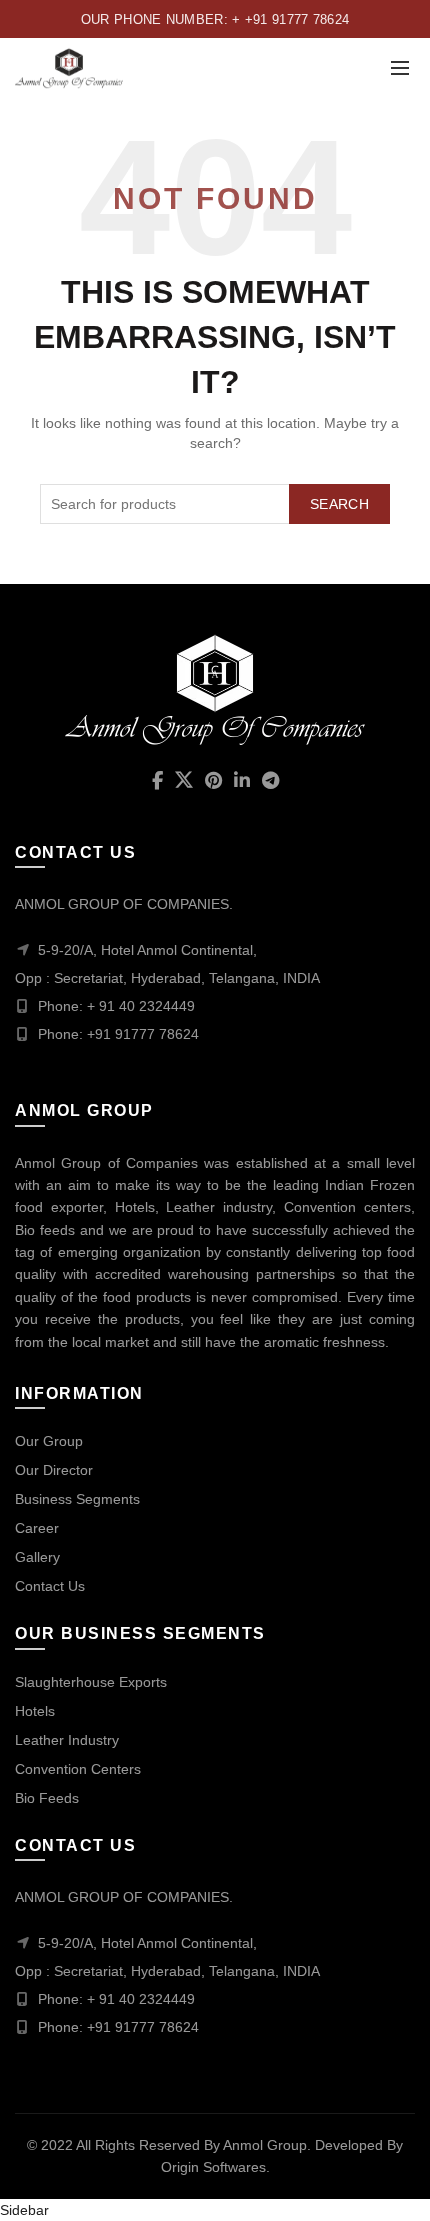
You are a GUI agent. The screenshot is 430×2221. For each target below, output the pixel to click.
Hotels (35, 1711)
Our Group (49, 1441)
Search (339, 504)
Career (37, 1528)
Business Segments (77, 1499)
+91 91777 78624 (143, 2027)
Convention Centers (78, 1769)
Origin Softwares (213, 2167)
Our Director (54, 1470)
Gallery (37, 1557)
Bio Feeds (47, 1798)
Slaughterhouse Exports (91, 1682)
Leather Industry (67, 1740)
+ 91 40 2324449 (141, 1999)
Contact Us (50, 1586)
